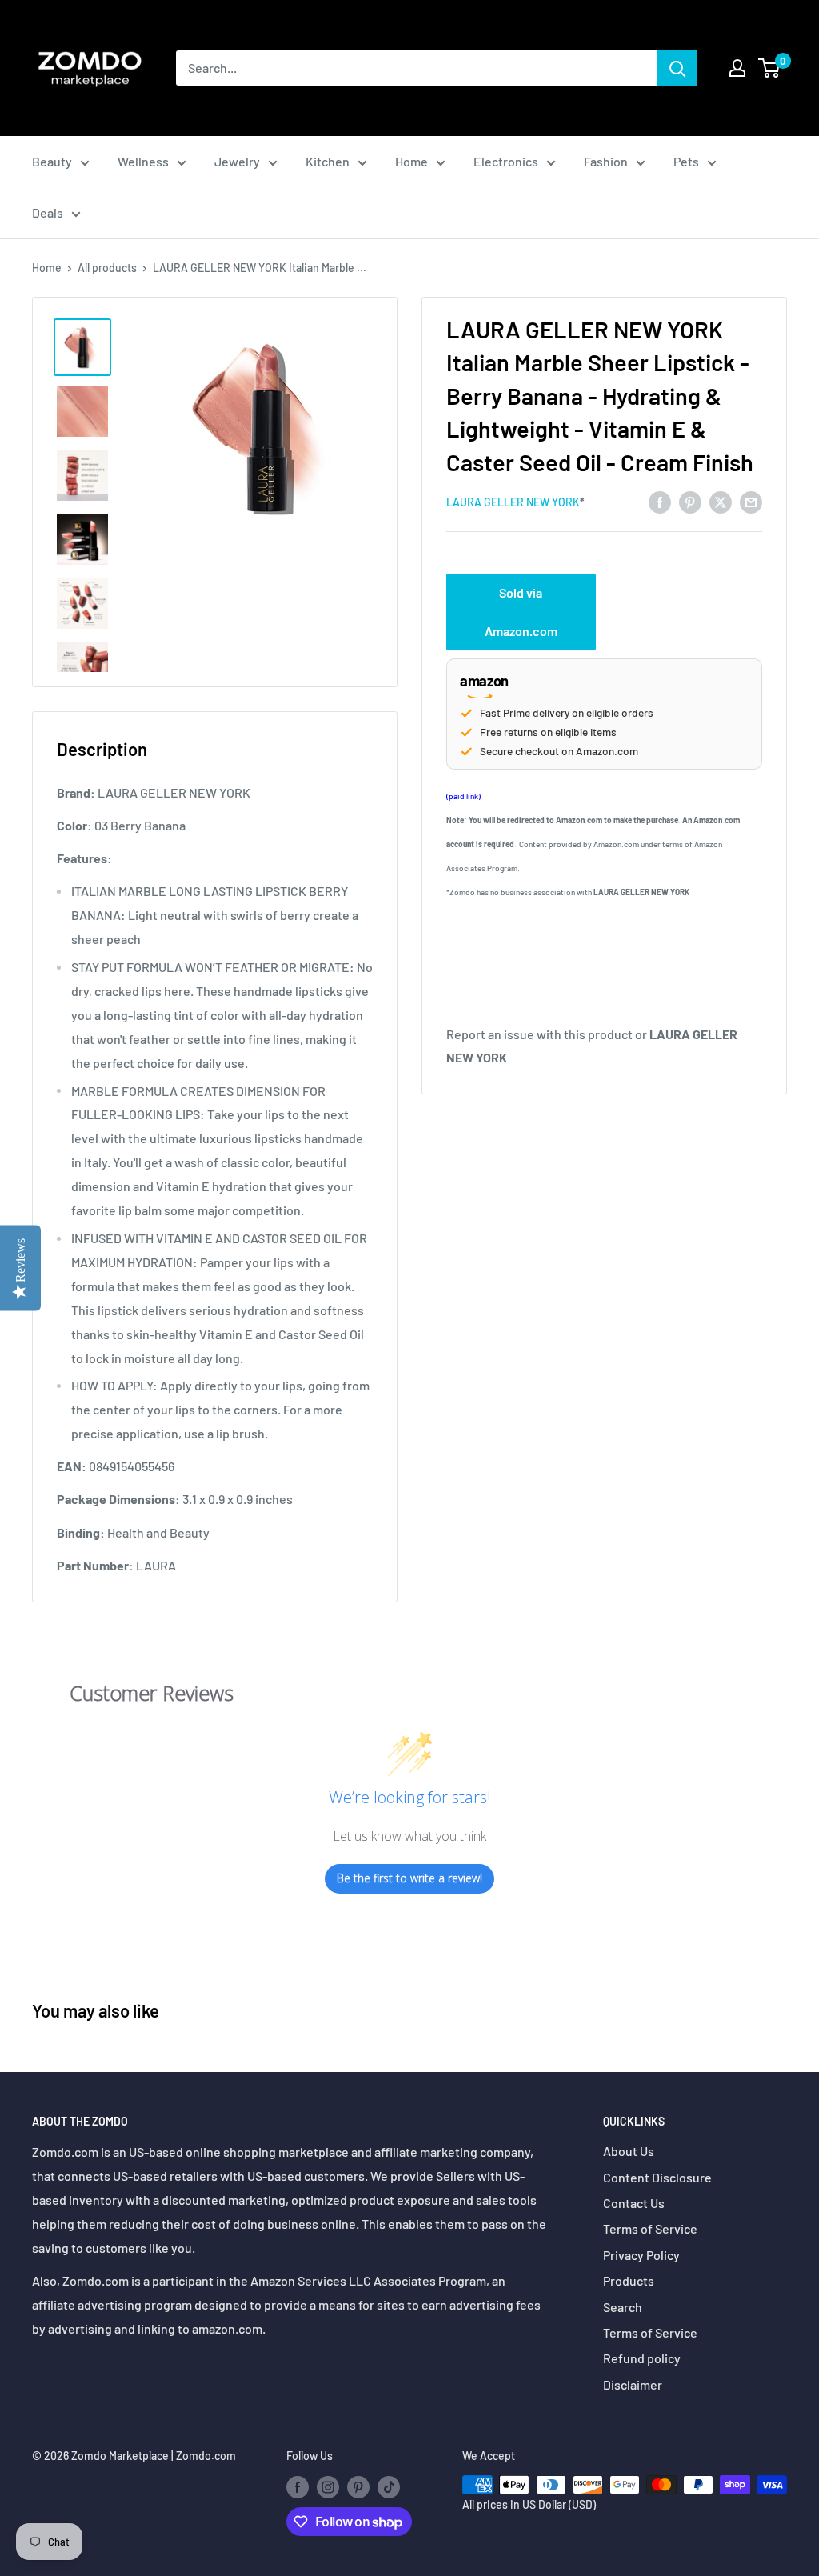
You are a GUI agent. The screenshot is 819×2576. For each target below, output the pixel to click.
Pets (686, 161)
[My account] (737, 68)
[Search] (677, 68)
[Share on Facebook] (660, 501)
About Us (629, 2151)
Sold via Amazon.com (521, 612)
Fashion (606, 161)
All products (107, 268)
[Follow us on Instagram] (328, 2486)
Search (623, 2307)
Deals (48, 212)
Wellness (143, 161)
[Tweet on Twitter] (721, 501)
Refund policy (642, 2358)
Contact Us (634, 2203)
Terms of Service (650, 2228)
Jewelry (237, 161)
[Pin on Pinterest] (690, 501)
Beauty (52, 161)
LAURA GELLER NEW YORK (513, 502)
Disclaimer (633, 2384)
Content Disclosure (657, 2177)
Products (629, 2280)
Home (411, 161)
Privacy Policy (641, 2255)
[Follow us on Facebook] (298, 2486)
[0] (770, 68)
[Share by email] (751, 501)
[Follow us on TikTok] (389, 2486)
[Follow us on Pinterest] (358, 2486)
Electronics (506, 161)
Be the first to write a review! (409, 1878)
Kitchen (328, 161)
